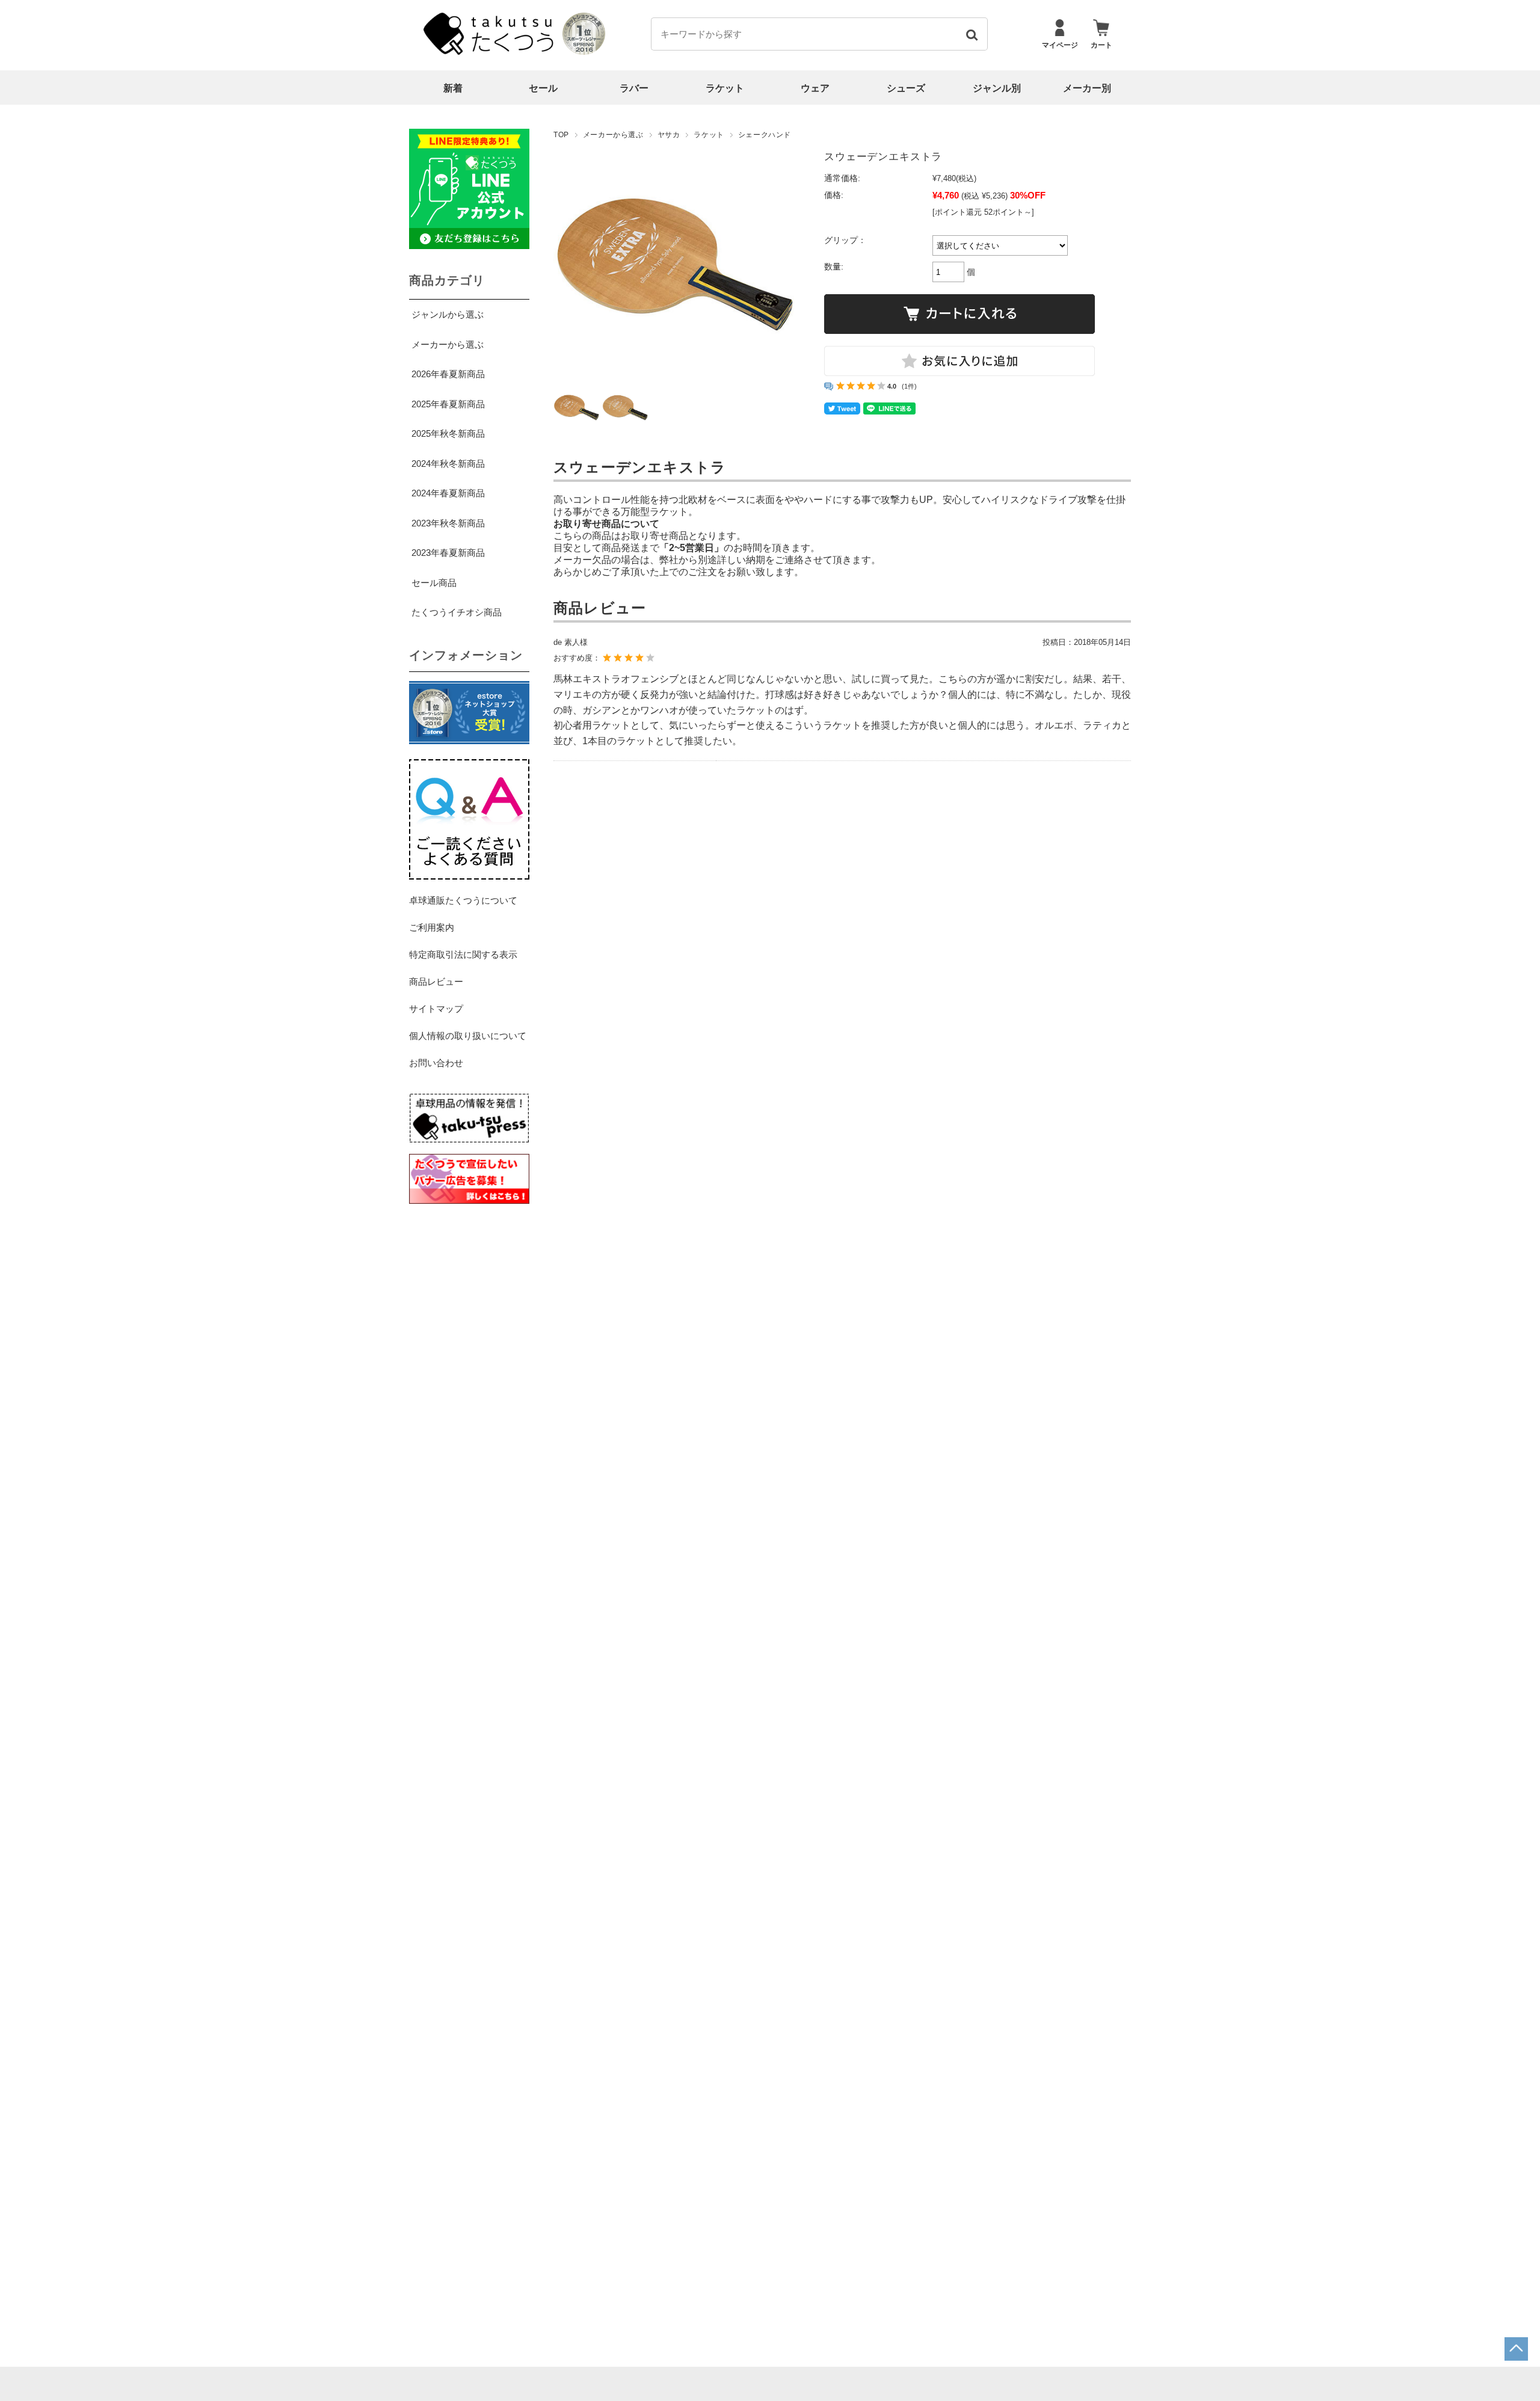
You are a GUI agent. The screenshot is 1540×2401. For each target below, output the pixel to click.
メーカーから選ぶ (613, 135)
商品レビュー (436, 982)
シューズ (906, 88)
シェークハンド (765, 135)
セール (543, 88)
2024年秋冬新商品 (448, 464)
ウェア (815, 88)
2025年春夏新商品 (448, 404)
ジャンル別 (997, 88)
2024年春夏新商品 (448, 493)
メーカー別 (1087, 88)
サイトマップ (436, 1009)
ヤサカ (669, 135)
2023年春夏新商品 (448, 553)
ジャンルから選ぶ (448, 314)
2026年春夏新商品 (448, 374)
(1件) (909, 386)
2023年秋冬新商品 (448, 523)
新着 (453, 88)
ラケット (725, 88)
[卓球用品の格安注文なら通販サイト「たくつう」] (490, 52)
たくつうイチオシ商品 (457, 612)
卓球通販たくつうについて (463, 900)
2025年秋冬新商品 (448, 433)
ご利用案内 (432, 927)
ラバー (634, 88)
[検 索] (971, 34)
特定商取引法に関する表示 (463, 954)
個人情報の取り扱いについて (468, 1036)
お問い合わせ (436, 1063)
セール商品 (434, 583)
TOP (561, 135)
